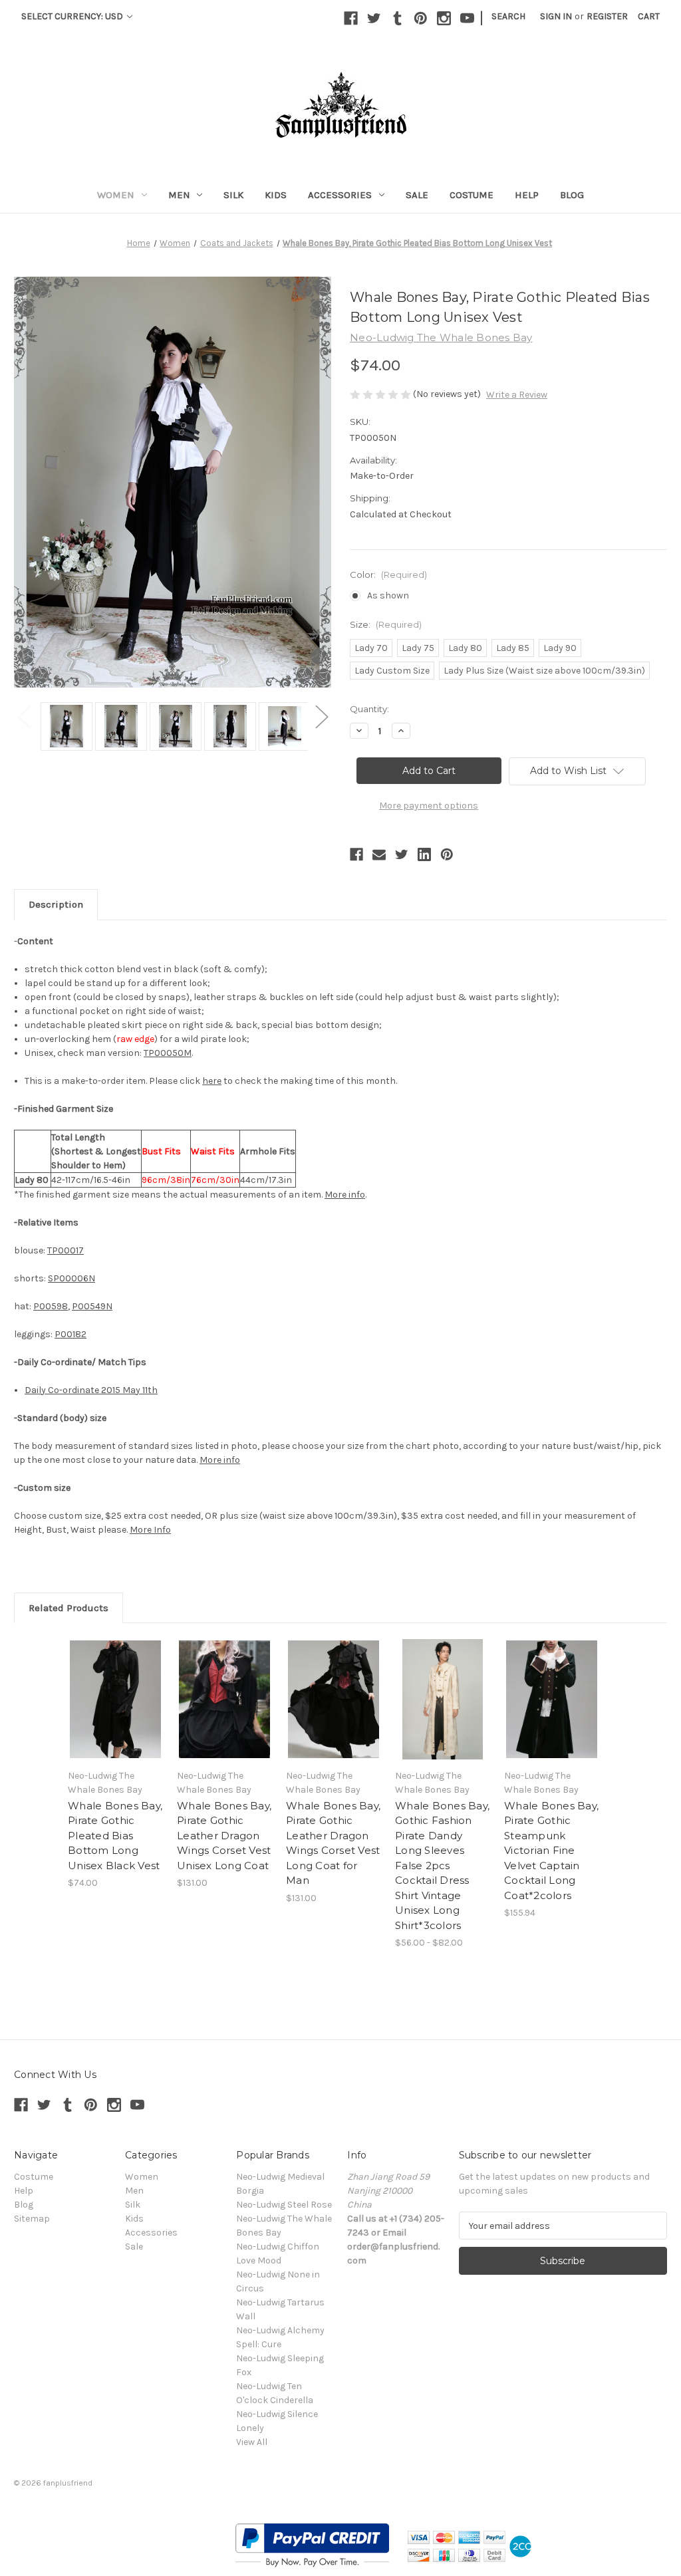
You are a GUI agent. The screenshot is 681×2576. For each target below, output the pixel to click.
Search (508, 16)
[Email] (379, 854)
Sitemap (32, 2219)
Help (527, 195)
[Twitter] (374, 18)
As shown (388, 595)
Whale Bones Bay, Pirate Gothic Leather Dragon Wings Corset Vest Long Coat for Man (333, 1843)
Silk (233, 195)
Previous (24, 716)
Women (116, 195)
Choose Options (116, 1700)
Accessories (340, 195)
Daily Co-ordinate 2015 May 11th (91, 1390)
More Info (150, 1530)
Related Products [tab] (68, 1608)
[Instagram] (444, 18)
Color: (388, 575)
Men (179, 195)
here (212, 1081)
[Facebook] (351, 18)
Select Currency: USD (73, 16)
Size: (386, 624)
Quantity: (369, 709)
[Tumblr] (397, 18)
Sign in (556, 16)
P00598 (51, 1306)
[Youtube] (467, 18)
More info (345, 1195)
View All (252, 2442)
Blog (572, 195)
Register (607, 16)
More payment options (429, 806)
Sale (417, 195)
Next (321, 716)
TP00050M (168, 1053)
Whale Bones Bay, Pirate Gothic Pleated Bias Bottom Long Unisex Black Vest (115, 1836)
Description (56, 904)
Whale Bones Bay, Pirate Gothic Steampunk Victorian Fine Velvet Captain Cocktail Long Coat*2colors (551, 1851)
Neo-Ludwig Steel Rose (284, 2205)
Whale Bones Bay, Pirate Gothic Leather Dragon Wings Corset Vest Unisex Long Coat (224, 1836)
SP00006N (71, 1278)
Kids (276, 195)
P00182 (70, 1334)
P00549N (92, 1306)
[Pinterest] (421, 18)
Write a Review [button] (517, 395)
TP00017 (66, 1250)
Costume (472, 195)
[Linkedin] (424, 854)
